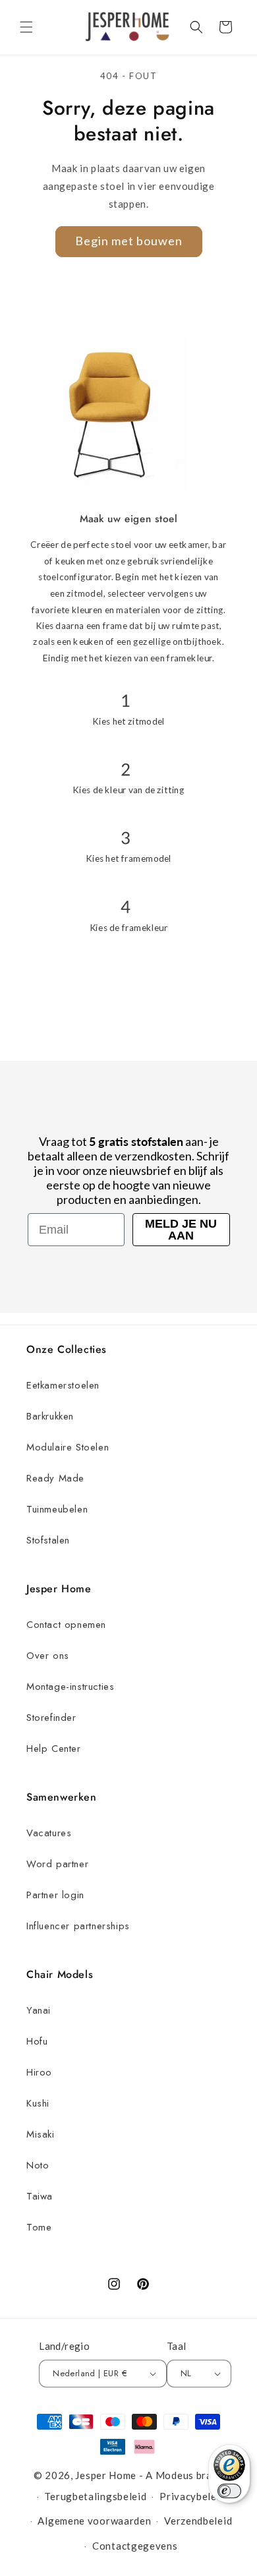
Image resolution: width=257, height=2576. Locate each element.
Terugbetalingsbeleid (95, 2496)
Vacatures (49, 1833)
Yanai (39, 2010)
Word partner (57, 1864)
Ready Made (55, 1478)
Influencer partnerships (78, 1926)
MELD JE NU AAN (181, 1230)
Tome (39, 2227)
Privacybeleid (192, 2496)
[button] (26, 27)
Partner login (55, 1895)
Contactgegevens (135, 2546)
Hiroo (39, 2072)
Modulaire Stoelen (68, 1447)
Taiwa (40, 2196)
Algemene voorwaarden (94, 2521)
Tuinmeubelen (57, 1509)
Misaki (41, 2134)
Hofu (37, 2041)
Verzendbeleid (198, 2521)
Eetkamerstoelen (63, 1385)
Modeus (175, 2475)
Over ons (48, 1656)
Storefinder (51, 1718)
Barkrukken (50, 1416)
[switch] (229, 2491)
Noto (38, 2165)
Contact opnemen (66, 1625)
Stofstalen (48, 1540)
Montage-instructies (70, 1687)
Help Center (54, 1749)
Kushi (38, 2103)
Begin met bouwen (129, 241)
